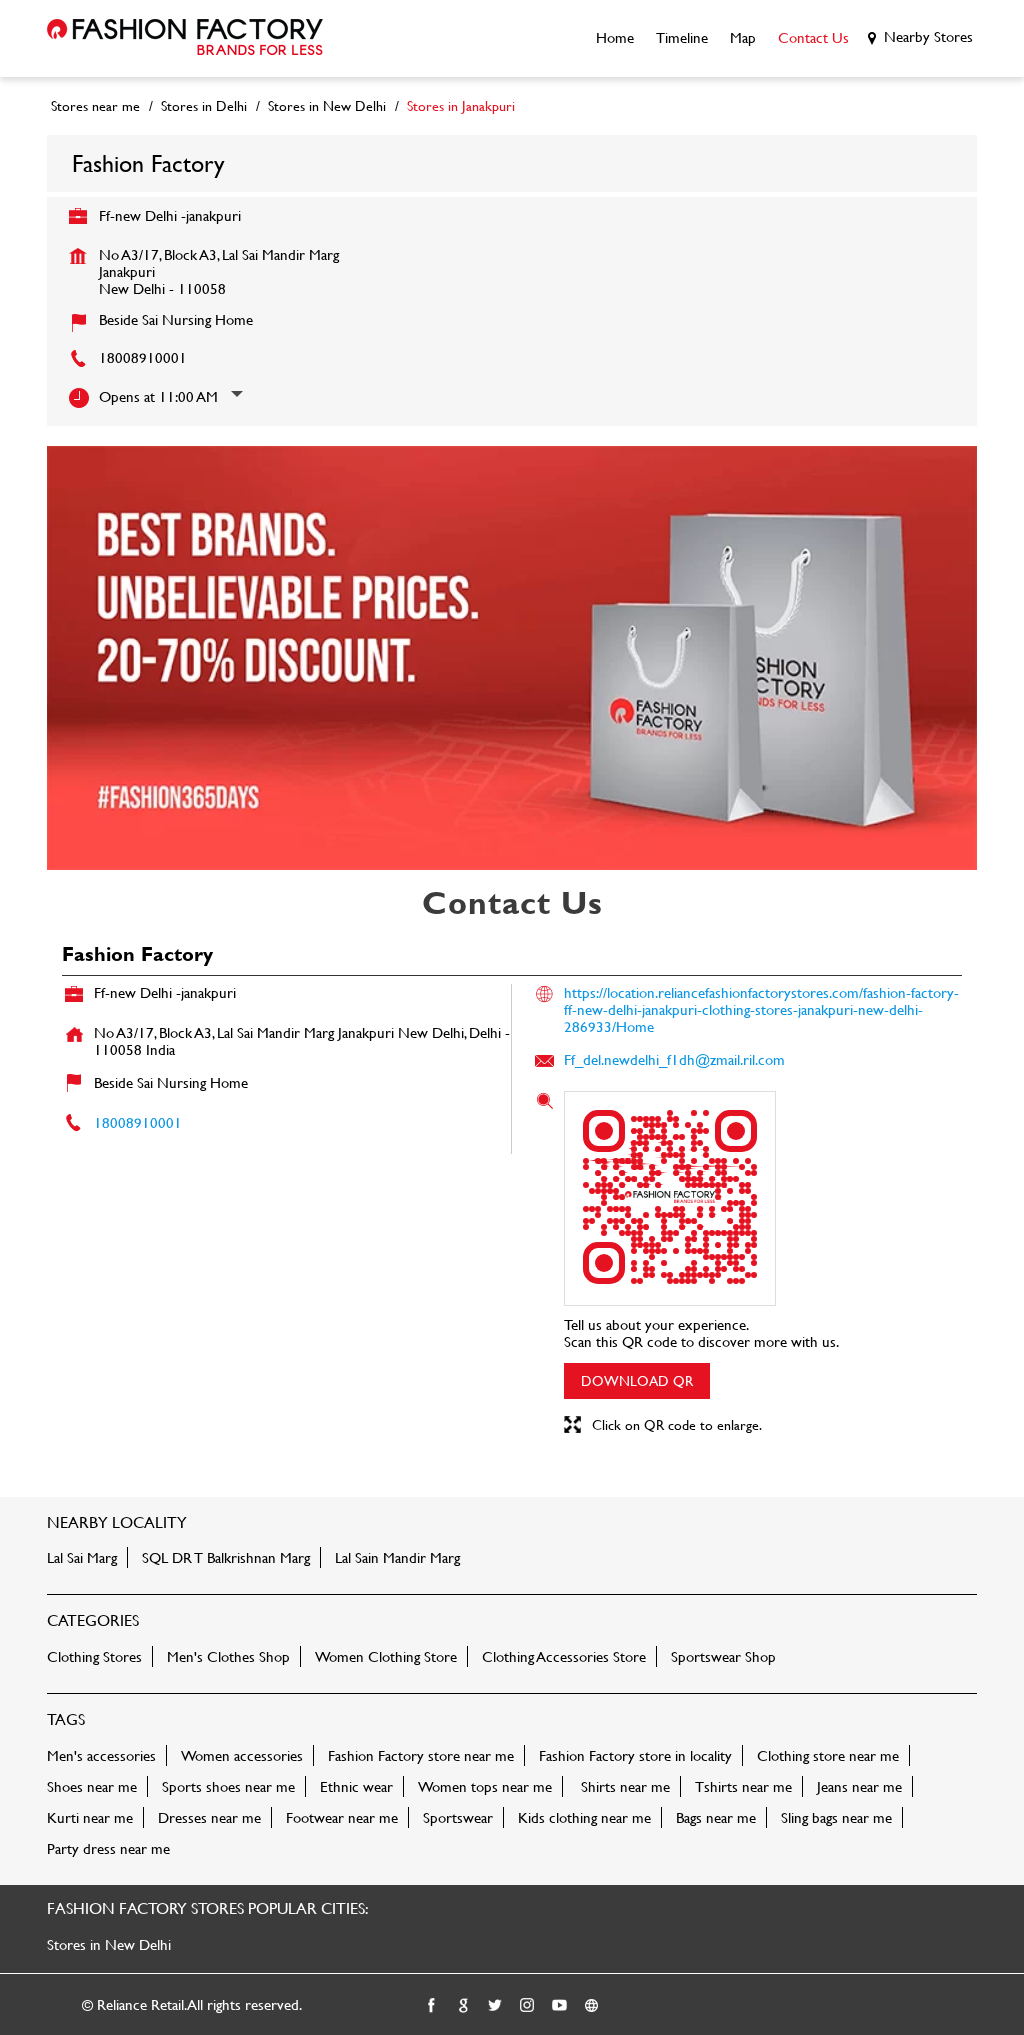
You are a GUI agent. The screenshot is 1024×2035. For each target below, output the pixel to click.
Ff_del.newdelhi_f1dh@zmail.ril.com (674, 1059)
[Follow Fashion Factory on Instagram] (528, 2006)
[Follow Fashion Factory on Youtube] (560, 2006)
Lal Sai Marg (82, 1557)
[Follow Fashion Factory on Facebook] (432, 2006)
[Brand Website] (592, 2006)
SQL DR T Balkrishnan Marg (226, 1557)
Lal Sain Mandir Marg (397, 1557)
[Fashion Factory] (185, 38)
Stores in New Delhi (109, 1944)
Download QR (637, 1380)
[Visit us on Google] (464, 2006)
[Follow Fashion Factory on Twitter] (496, 2006)
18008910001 (143, 357)
